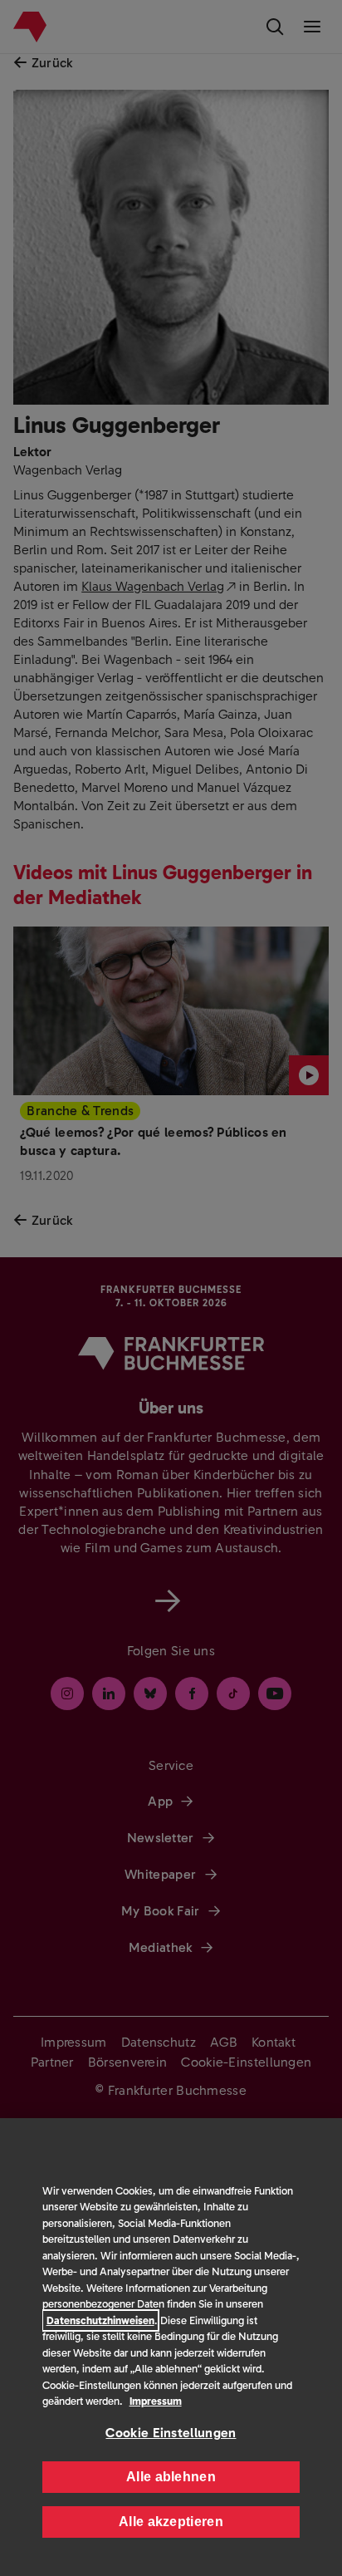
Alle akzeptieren (171, 2522)
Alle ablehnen (171, 2477)
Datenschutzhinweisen (100, 2320)
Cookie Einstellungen (171, 2433)
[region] (171, 2347)
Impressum (156, 2401)
